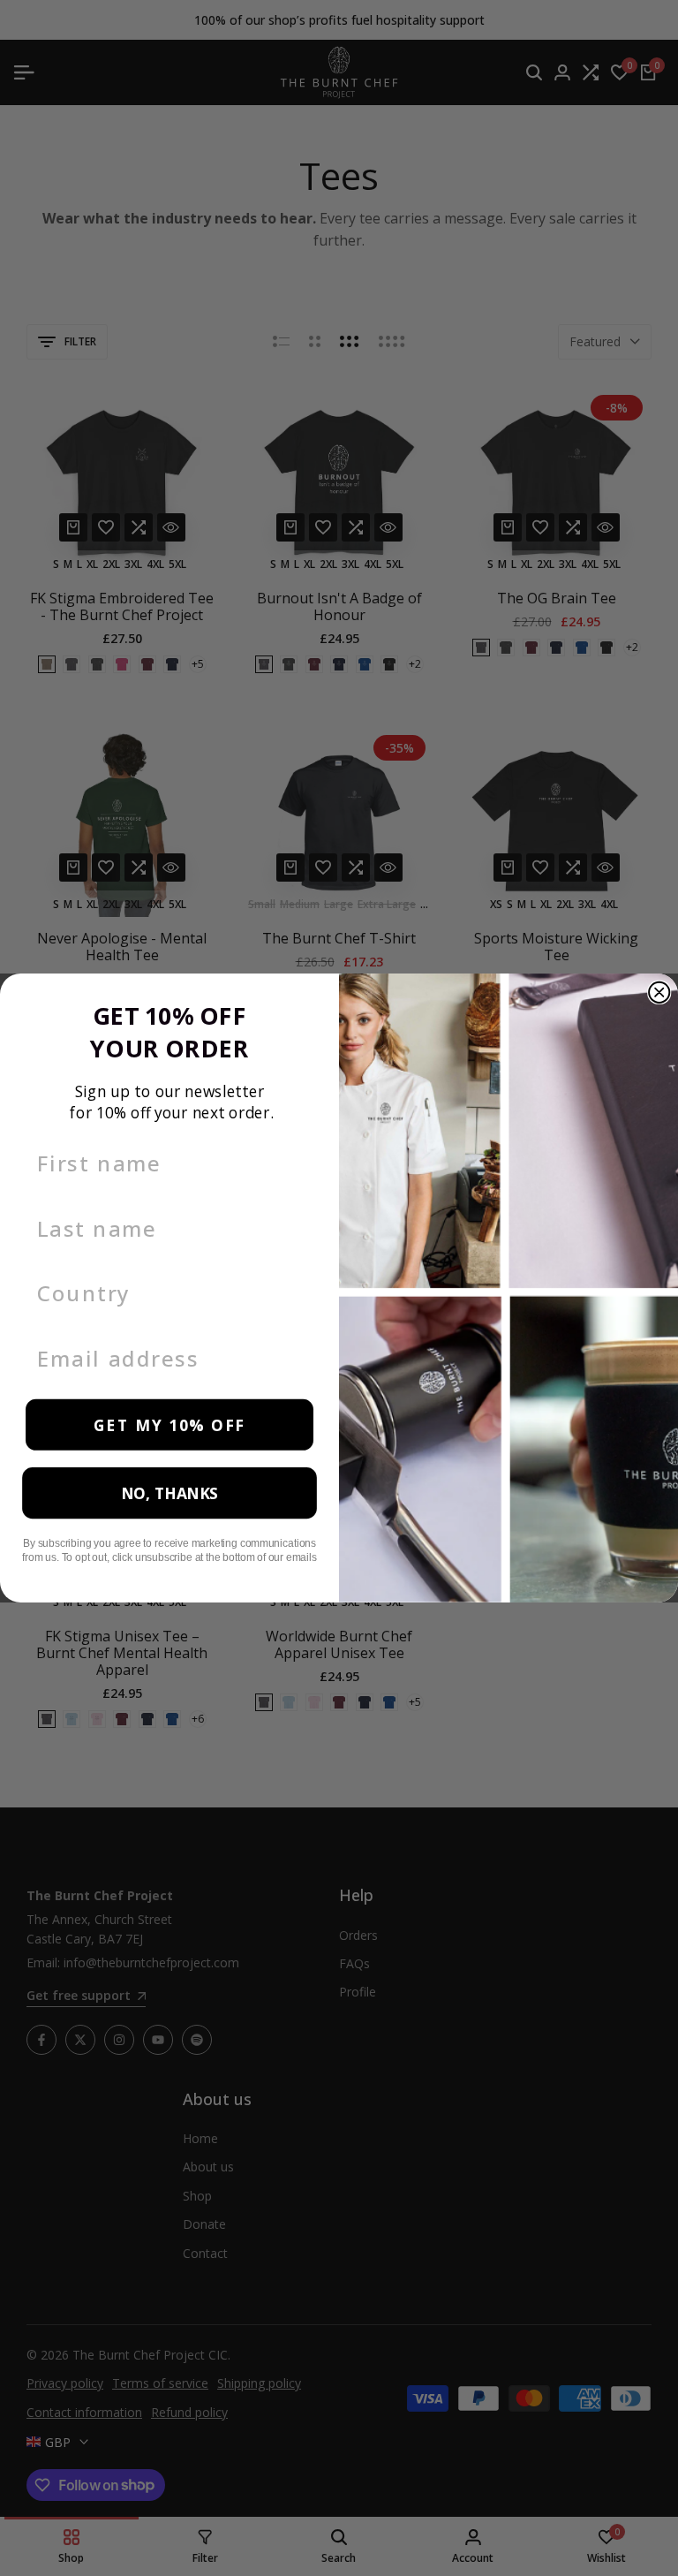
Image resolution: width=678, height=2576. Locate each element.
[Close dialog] (659, 993)
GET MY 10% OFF (169, 1424)
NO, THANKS (169, 1493)
